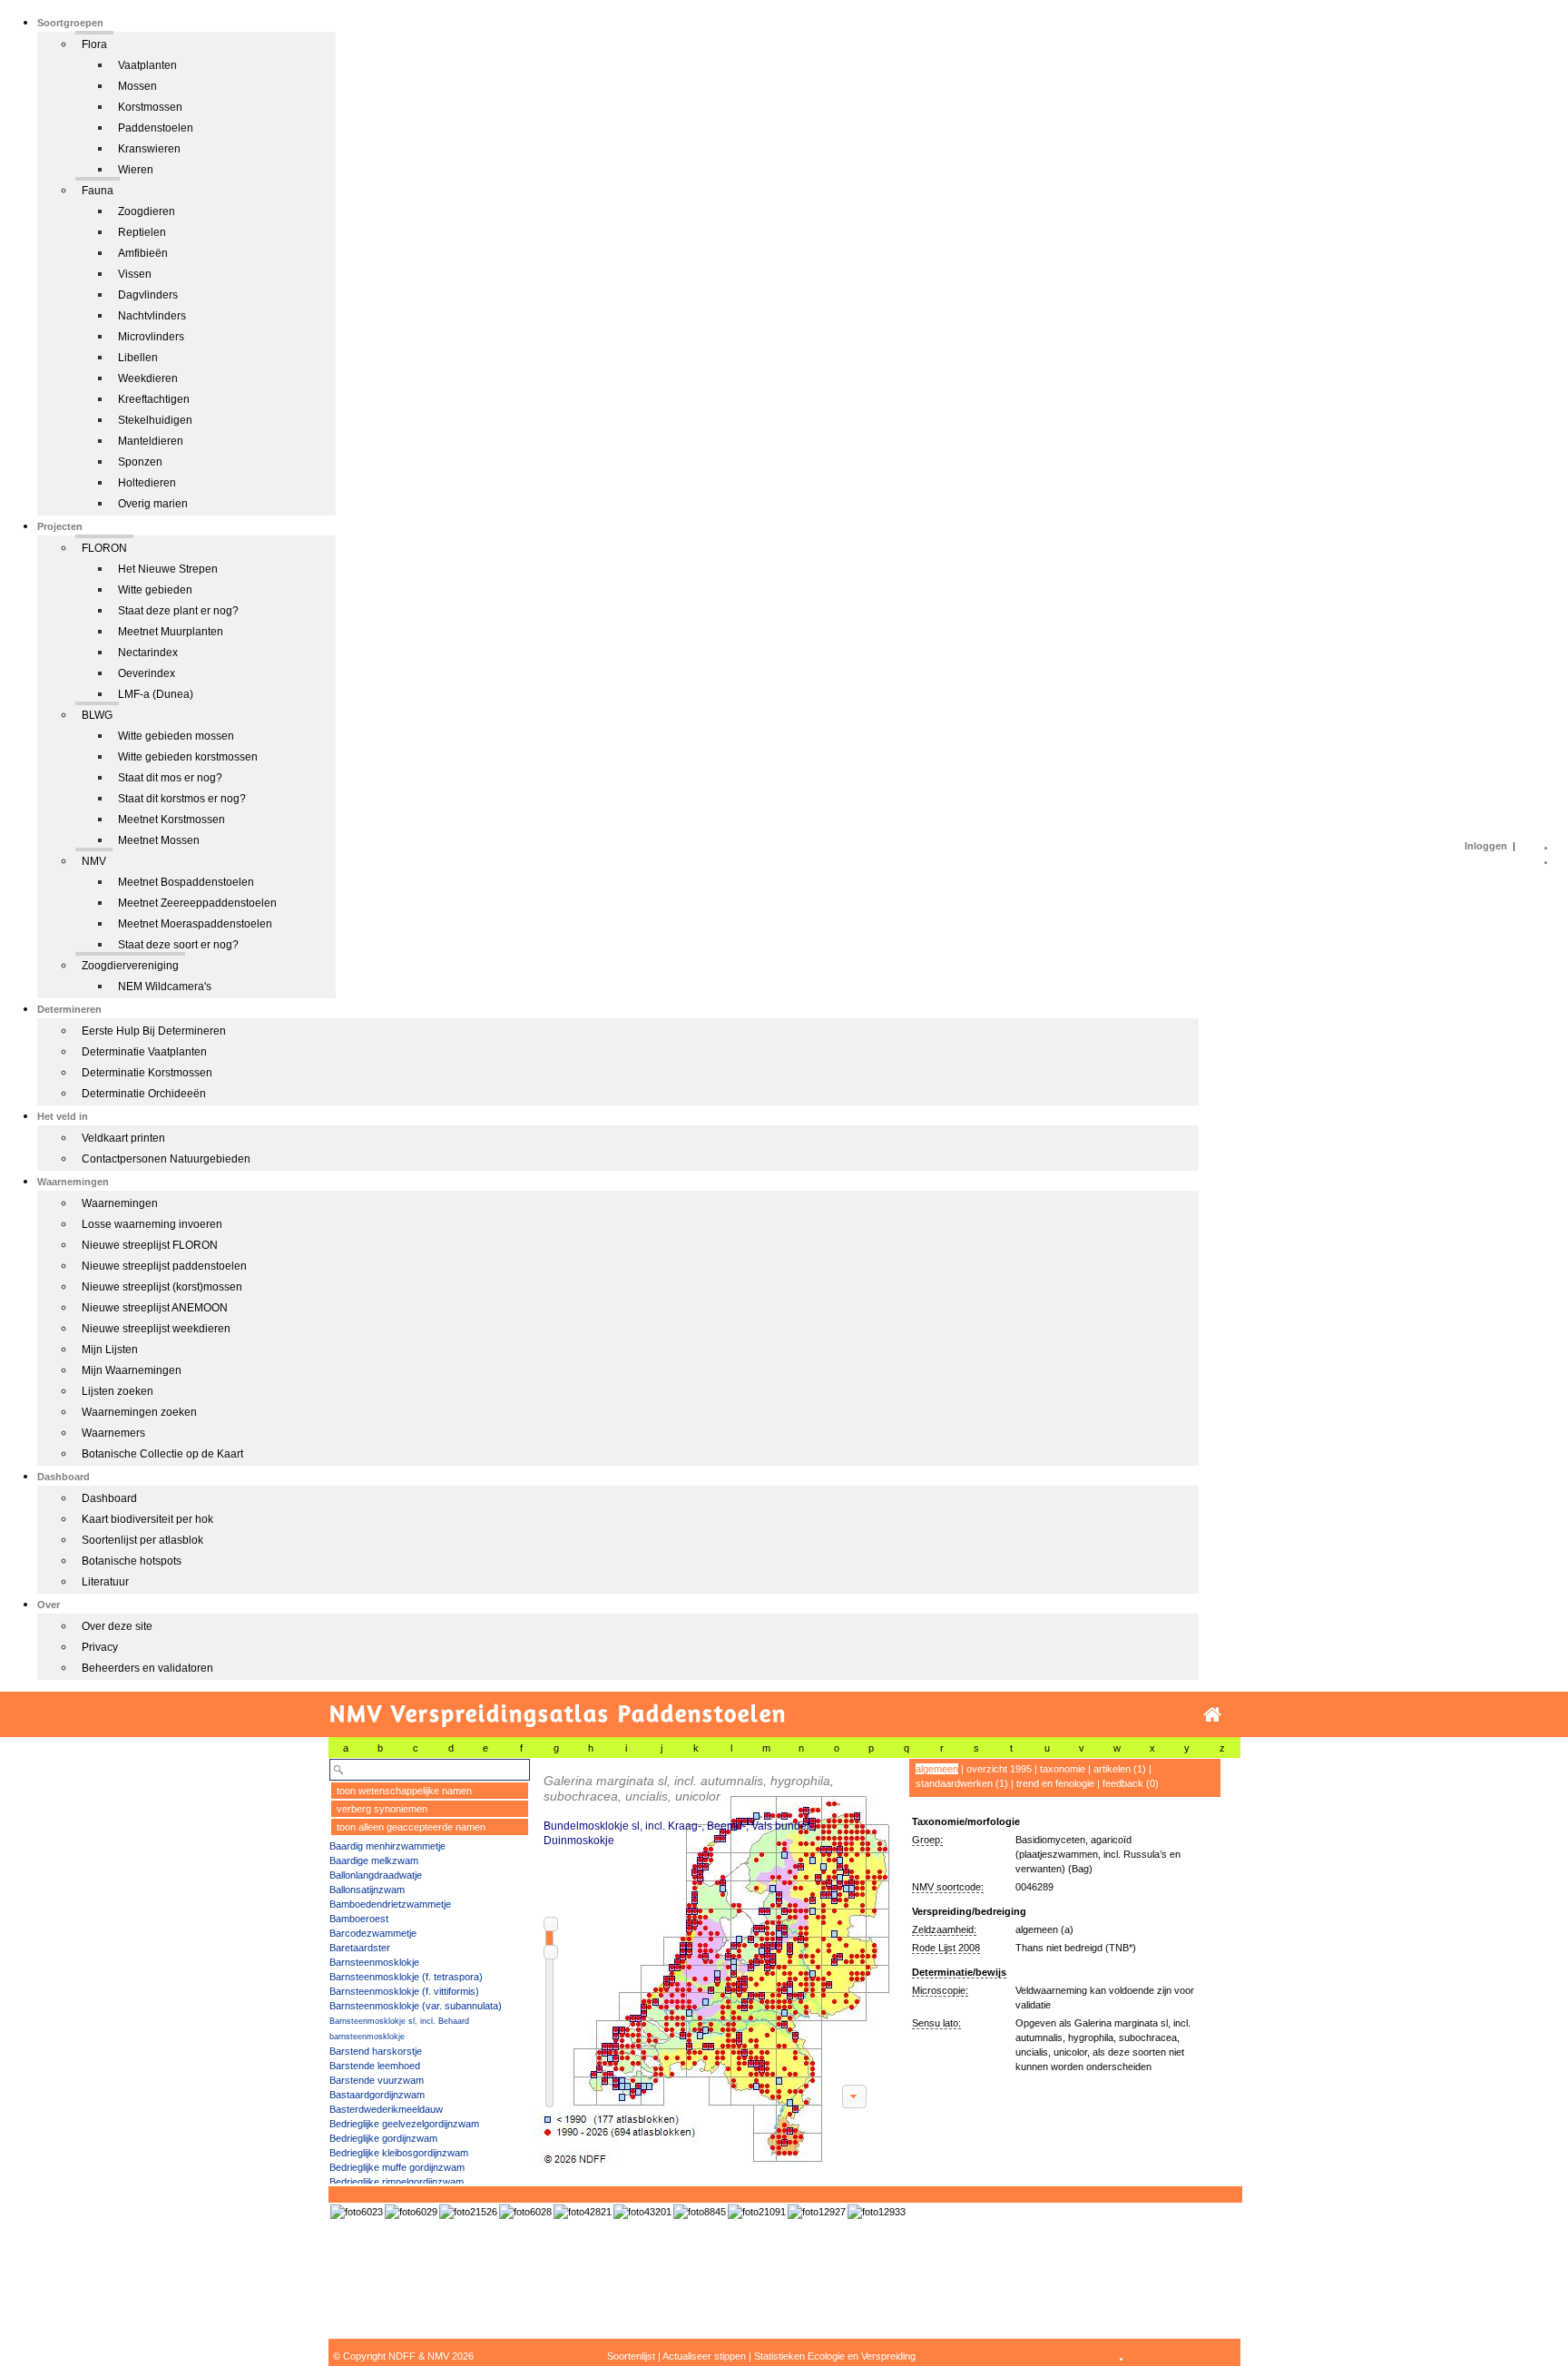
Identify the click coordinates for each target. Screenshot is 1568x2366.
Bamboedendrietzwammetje (390, 1904)
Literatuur (105, 1582)
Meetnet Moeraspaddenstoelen (195, 924)
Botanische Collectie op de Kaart (162, 1454)
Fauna (98, 191)
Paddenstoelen (156, 128)
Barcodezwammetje (373, 1933)
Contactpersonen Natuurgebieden (166, 1159)
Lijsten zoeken (118, 1391)
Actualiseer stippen (704, 2356)
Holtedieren (147, 483)
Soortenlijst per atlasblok (142, 1540)
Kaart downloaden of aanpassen (854, 2096)
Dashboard (109, 1498)
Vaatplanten (147, 65)
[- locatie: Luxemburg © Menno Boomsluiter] (583, 2212)
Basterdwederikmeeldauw (386, 2109)
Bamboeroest (359, 1919)
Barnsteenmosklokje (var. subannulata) (416, 2006)
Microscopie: (940, 1990)
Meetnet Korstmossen (171, 820)
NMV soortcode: (948, 1887)
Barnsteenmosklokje (374, 1962)
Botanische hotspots (132, 1561)
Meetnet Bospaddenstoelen (186, 882)
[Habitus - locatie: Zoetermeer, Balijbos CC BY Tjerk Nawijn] (817, 2212)
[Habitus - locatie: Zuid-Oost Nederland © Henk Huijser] (357, 2212)
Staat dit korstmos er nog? (182, 799)
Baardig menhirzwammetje (387, 1846)
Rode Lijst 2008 (946, 1948)
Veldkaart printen (123, 1138)
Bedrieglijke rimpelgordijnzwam (397, 2182)
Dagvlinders (148, 295)
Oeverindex (147, 673)
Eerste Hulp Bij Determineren (154, 1031)
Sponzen (140, 462)
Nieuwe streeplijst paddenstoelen (164, 1266)
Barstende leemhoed (375, 2066)
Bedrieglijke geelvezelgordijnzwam (404, 2124)
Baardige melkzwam (374, 1860)
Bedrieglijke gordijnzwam (383, 2138)
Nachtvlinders (152, 316)
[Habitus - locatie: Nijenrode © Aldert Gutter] (468, 2212)
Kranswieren (149, 149)
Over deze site (117, 1626)
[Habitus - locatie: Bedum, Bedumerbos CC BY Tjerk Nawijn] (877, 2212)
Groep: (927, 1840)
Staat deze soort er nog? (178, 945)
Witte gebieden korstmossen (188, 757)
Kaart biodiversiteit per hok (147, 1519)
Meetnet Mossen (159, 840)
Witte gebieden (155, 590)
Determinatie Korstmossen (147, 1073)
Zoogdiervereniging (130, 966)
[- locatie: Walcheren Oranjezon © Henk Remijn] (642, 2212)
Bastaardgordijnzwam (377, 2095)
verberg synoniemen (382, 1809)
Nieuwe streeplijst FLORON (150, 1245)
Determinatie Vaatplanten (144, 1052)
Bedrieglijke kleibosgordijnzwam (399, 2153)
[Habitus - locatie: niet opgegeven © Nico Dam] (757, 2212)
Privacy (100, 1647)
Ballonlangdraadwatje (376, 1875)
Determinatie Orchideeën (144, 1094)
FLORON (104, 548)
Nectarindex (148, 653)
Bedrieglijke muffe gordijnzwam (397, 2167)
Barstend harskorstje (376, 2051)
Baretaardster (360, 1948)
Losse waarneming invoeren (152, 1224)
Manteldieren (151, 441)
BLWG (97, 715)
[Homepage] (1212, 1715)
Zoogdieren (147, 211)
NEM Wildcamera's (165, 987)
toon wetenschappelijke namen (404, 1791)
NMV (94, 861)
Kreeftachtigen (154, 399)
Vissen (135, 274)
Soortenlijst (631, 2356)
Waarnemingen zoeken (139, 1412)
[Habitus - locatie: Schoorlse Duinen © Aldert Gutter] (525, 2212)
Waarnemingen (120, 1203)
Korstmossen (150, 107)
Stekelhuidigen (155, 420)
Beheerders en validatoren (147, 1668)
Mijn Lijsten (110, 1350)
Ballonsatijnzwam (367, 1890)
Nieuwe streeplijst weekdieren (156, 1329)
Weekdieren (148, 378)
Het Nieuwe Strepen (168, 569)
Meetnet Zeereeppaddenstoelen (197, 903)
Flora (94, 44)
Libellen (138, 358)
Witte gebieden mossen (176, 736)
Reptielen (142, 232)
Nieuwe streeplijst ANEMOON (155, 1308)
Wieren (136, 170)
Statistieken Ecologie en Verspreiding (835, 2356)
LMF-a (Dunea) (156, 694)
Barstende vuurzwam (377, 2080)
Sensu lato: (936, 2023)
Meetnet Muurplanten (171, 632)
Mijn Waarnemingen (132, 1370)
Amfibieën (143, 253)
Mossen (137, 86)
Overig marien (153, 504)
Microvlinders (151, 337)
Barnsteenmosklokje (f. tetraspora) (406, 1977)
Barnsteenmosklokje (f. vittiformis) (404, 1991)
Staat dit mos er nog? (170, 778)
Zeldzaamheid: (944, 1929)
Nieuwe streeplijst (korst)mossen (162, 1287)
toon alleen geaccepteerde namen (411, 1827)
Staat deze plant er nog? (178, 611)
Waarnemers (113, 1433)
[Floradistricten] (714, 1962)
